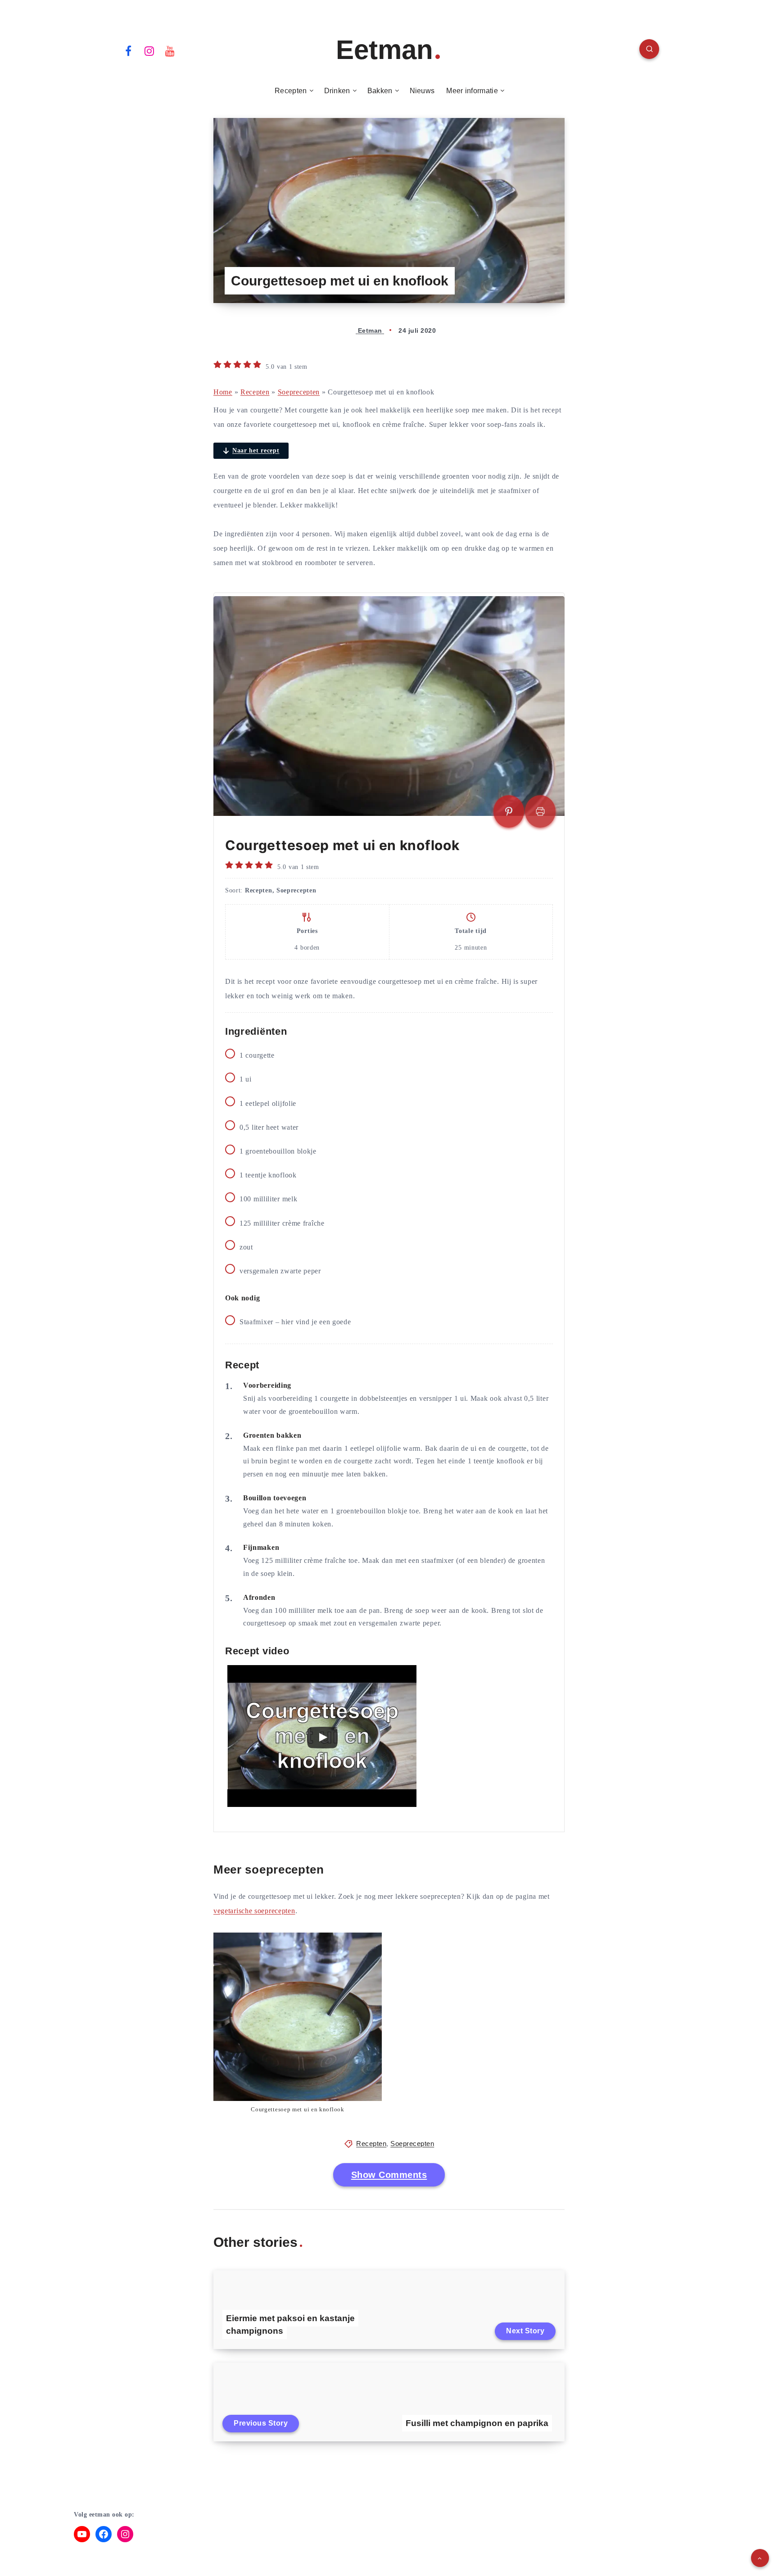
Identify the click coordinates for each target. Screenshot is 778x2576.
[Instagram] (149, 50)
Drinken (337, 91)
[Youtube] (170, 50)
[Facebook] (128, 50)
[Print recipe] (540, 811)
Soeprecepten (299, 392)
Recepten (291, 91)
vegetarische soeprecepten (254, 1911)
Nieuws (422, 91)
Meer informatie (472, 91)
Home (223, 392)
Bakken (380, 91)
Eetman (384, 50)
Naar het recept (256, 450)
